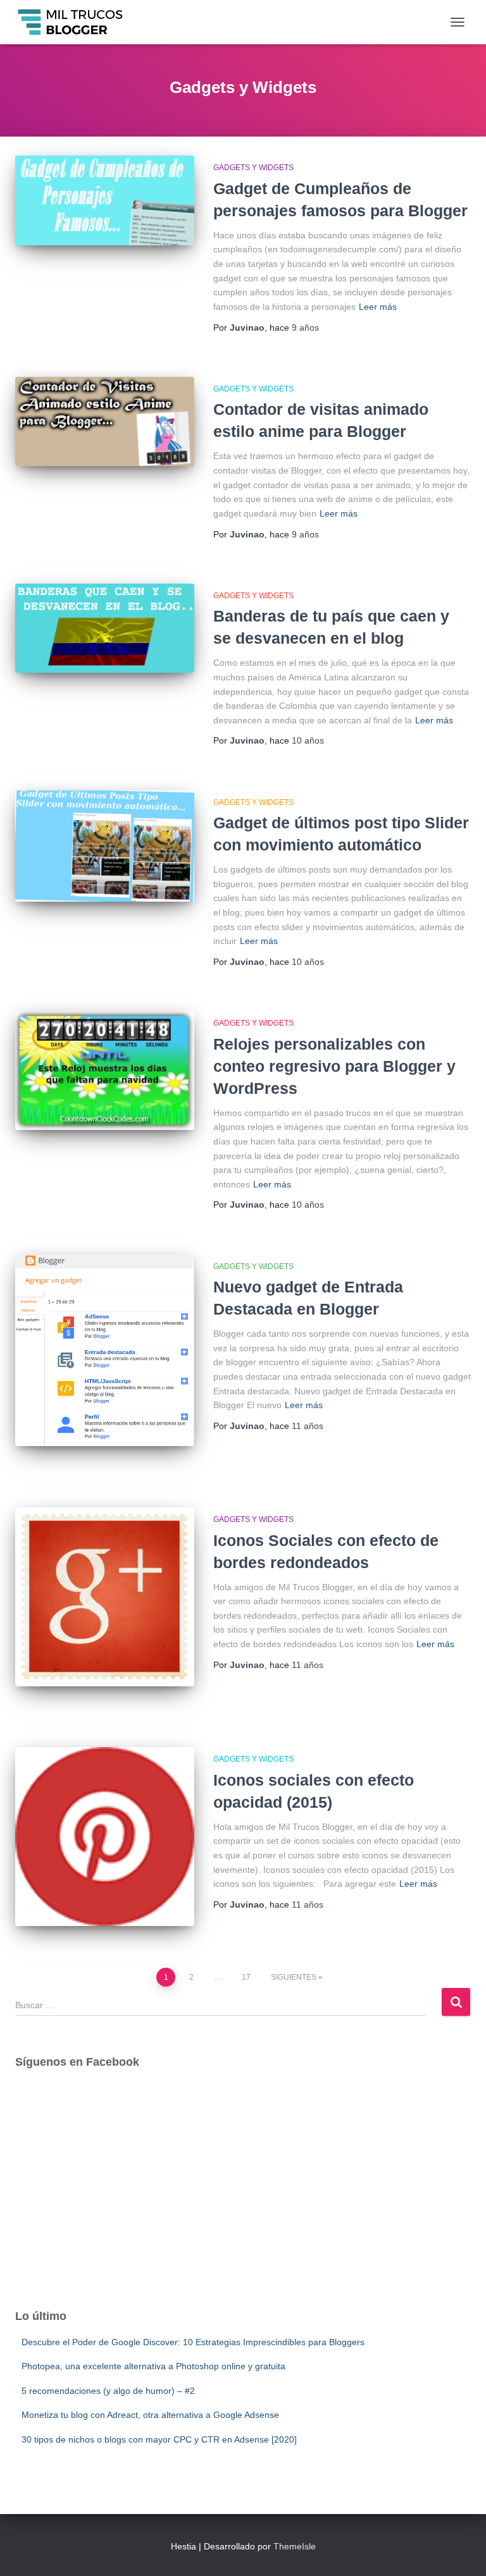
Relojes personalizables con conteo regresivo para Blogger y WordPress (334, 1066)
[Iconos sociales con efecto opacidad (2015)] (105, 1837)
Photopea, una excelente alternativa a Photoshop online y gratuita (153, 2366)
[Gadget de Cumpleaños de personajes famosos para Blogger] (105, 200)
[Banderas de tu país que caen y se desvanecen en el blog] (105, 628)
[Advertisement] (243, 2200)
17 (246, 1977)
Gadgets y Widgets (253, 168)
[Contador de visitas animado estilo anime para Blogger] (105, 421)
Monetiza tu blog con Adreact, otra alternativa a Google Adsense (150, 2415)
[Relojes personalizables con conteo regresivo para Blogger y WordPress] (105, 1070)
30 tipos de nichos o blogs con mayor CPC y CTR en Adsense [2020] (159, 2439)
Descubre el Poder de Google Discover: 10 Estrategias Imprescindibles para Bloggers (193, 2342)
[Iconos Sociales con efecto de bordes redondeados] (105, 1597)
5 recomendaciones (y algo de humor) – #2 (108, 2391)
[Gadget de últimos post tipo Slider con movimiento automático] (105, 846)
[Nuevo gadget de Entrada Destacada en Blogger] (105, 1351)
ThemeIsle (295, 2546)
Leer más (378, 307)
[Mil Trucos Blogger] (76, 22)
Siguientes (294, 1977)
